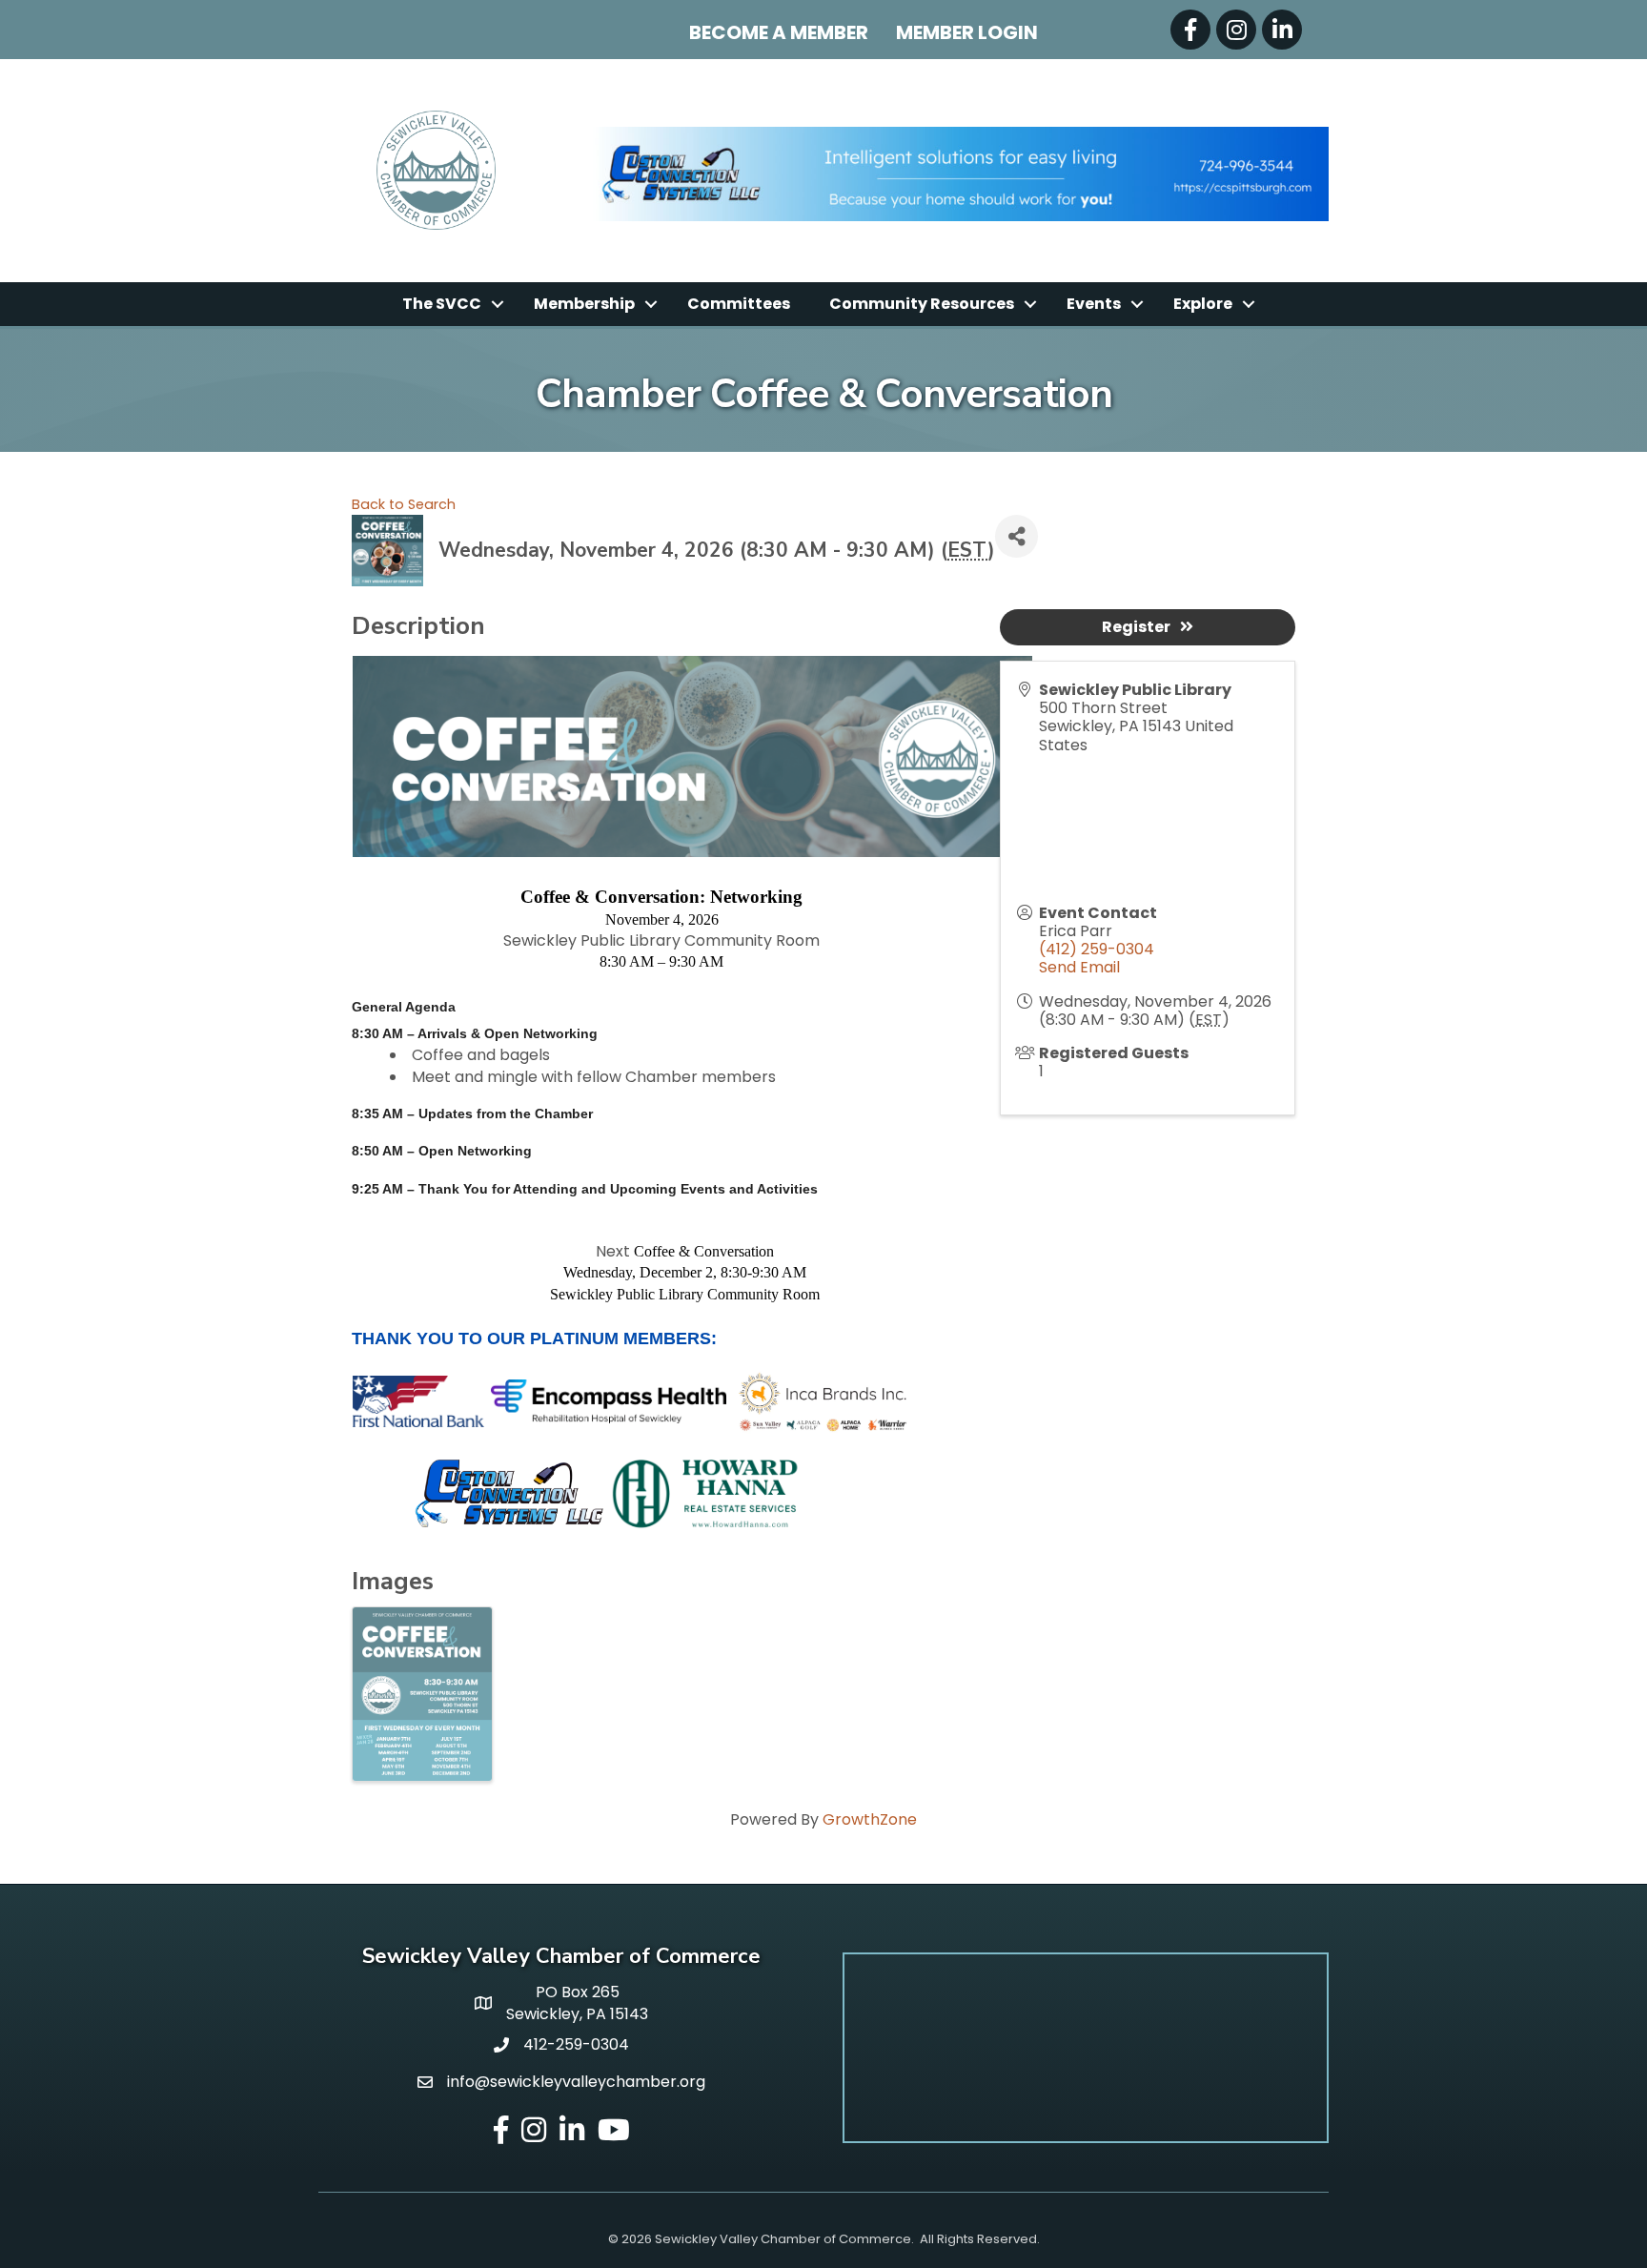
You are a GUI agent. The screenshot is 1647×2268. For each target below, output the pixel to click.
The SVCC (442, 304)
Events (1094, 304)
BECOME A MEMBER (779, 32)
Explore (1203, 304)
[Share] (1017, 536)
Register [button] (1136, 627)
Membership (584, 304)
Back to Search (404, 504)
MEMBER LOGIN (967, 32)
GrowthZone (870, 1819)
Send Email (1079, 967)
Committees (739, 304)
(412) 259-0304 (1097, 949)
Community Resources (922, 304)
